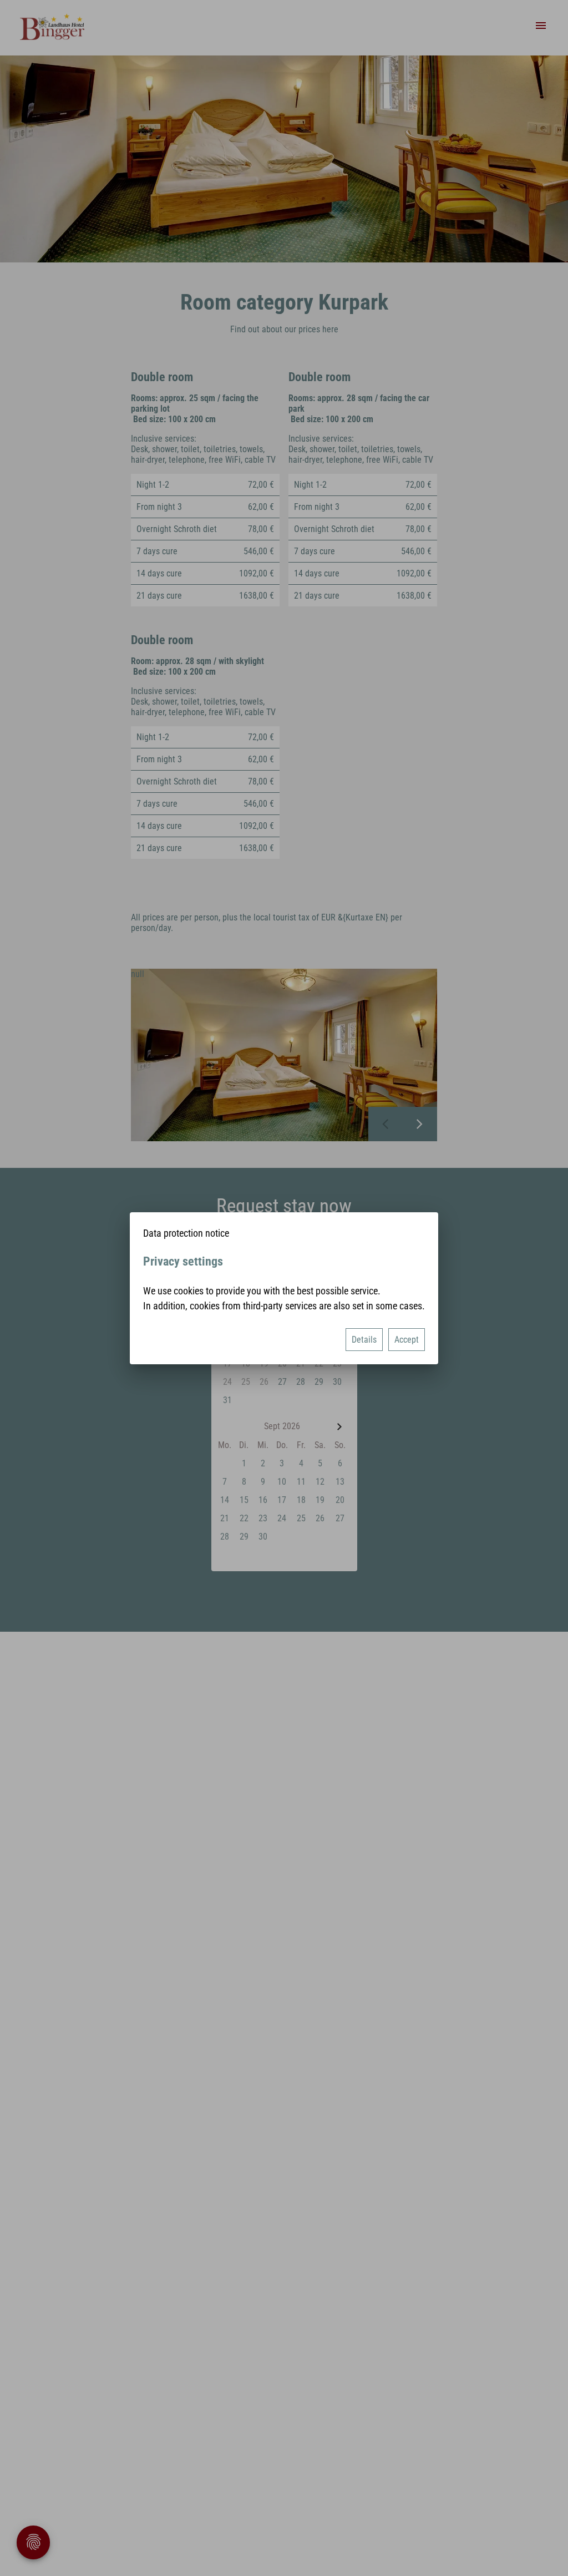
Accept (407, 1340)
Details (364, 1340)
